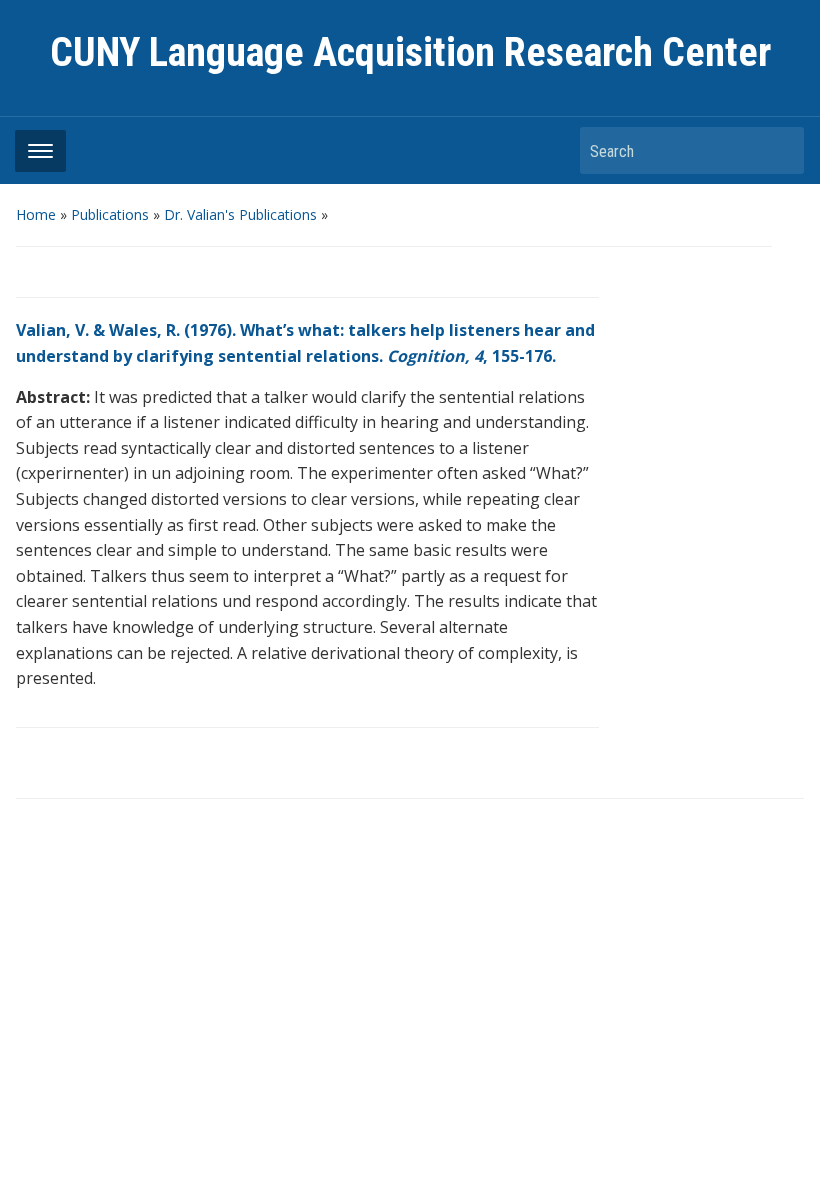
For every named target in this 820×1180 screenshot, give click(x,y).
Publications (110, 214)
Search (779, 150)
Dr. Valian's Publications (240, 214)
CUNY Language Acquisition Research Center (410, 52)
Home (36, 214)
